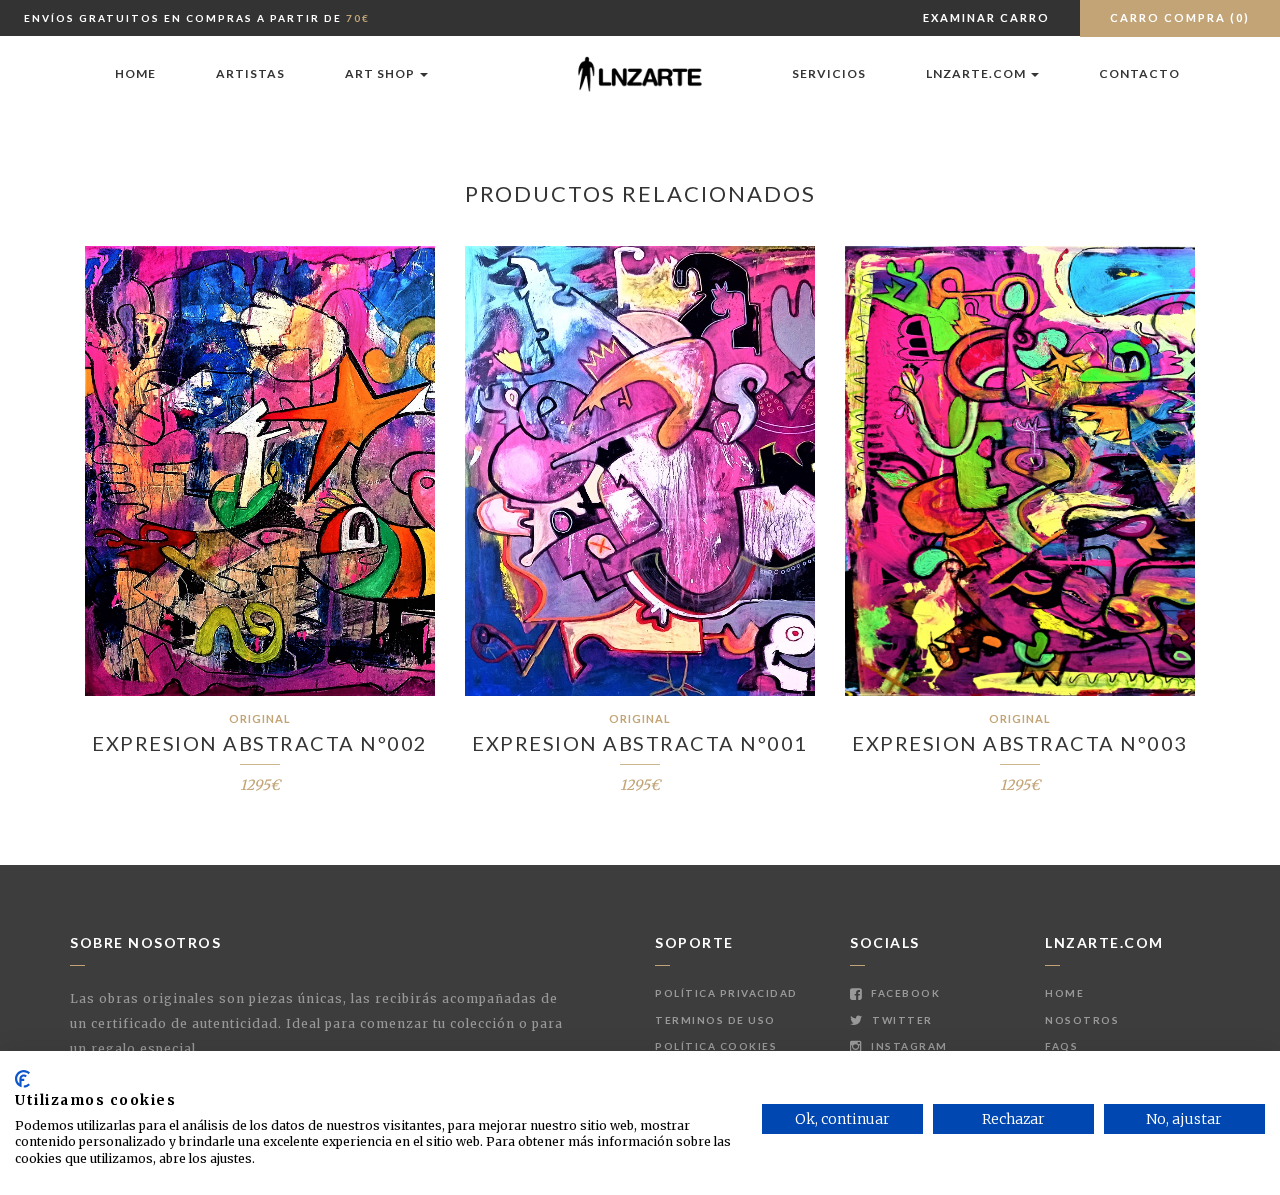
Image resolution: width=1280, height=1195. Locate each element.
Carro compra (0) (1180, 17)
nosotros (1082, 1020)
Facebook (904, 993)
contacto (1139, 73)
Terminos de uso (715, 1020)
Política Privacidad (726, 993)
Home (135, 73)
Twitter (901, 1020)
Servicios (829, 73)
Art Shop (381, 73)
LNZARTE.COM (977, 73)
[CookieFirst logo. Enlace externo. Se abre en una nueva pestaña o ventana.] (22, 1079)
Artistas (250, 73)
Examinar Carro (986, 17)
